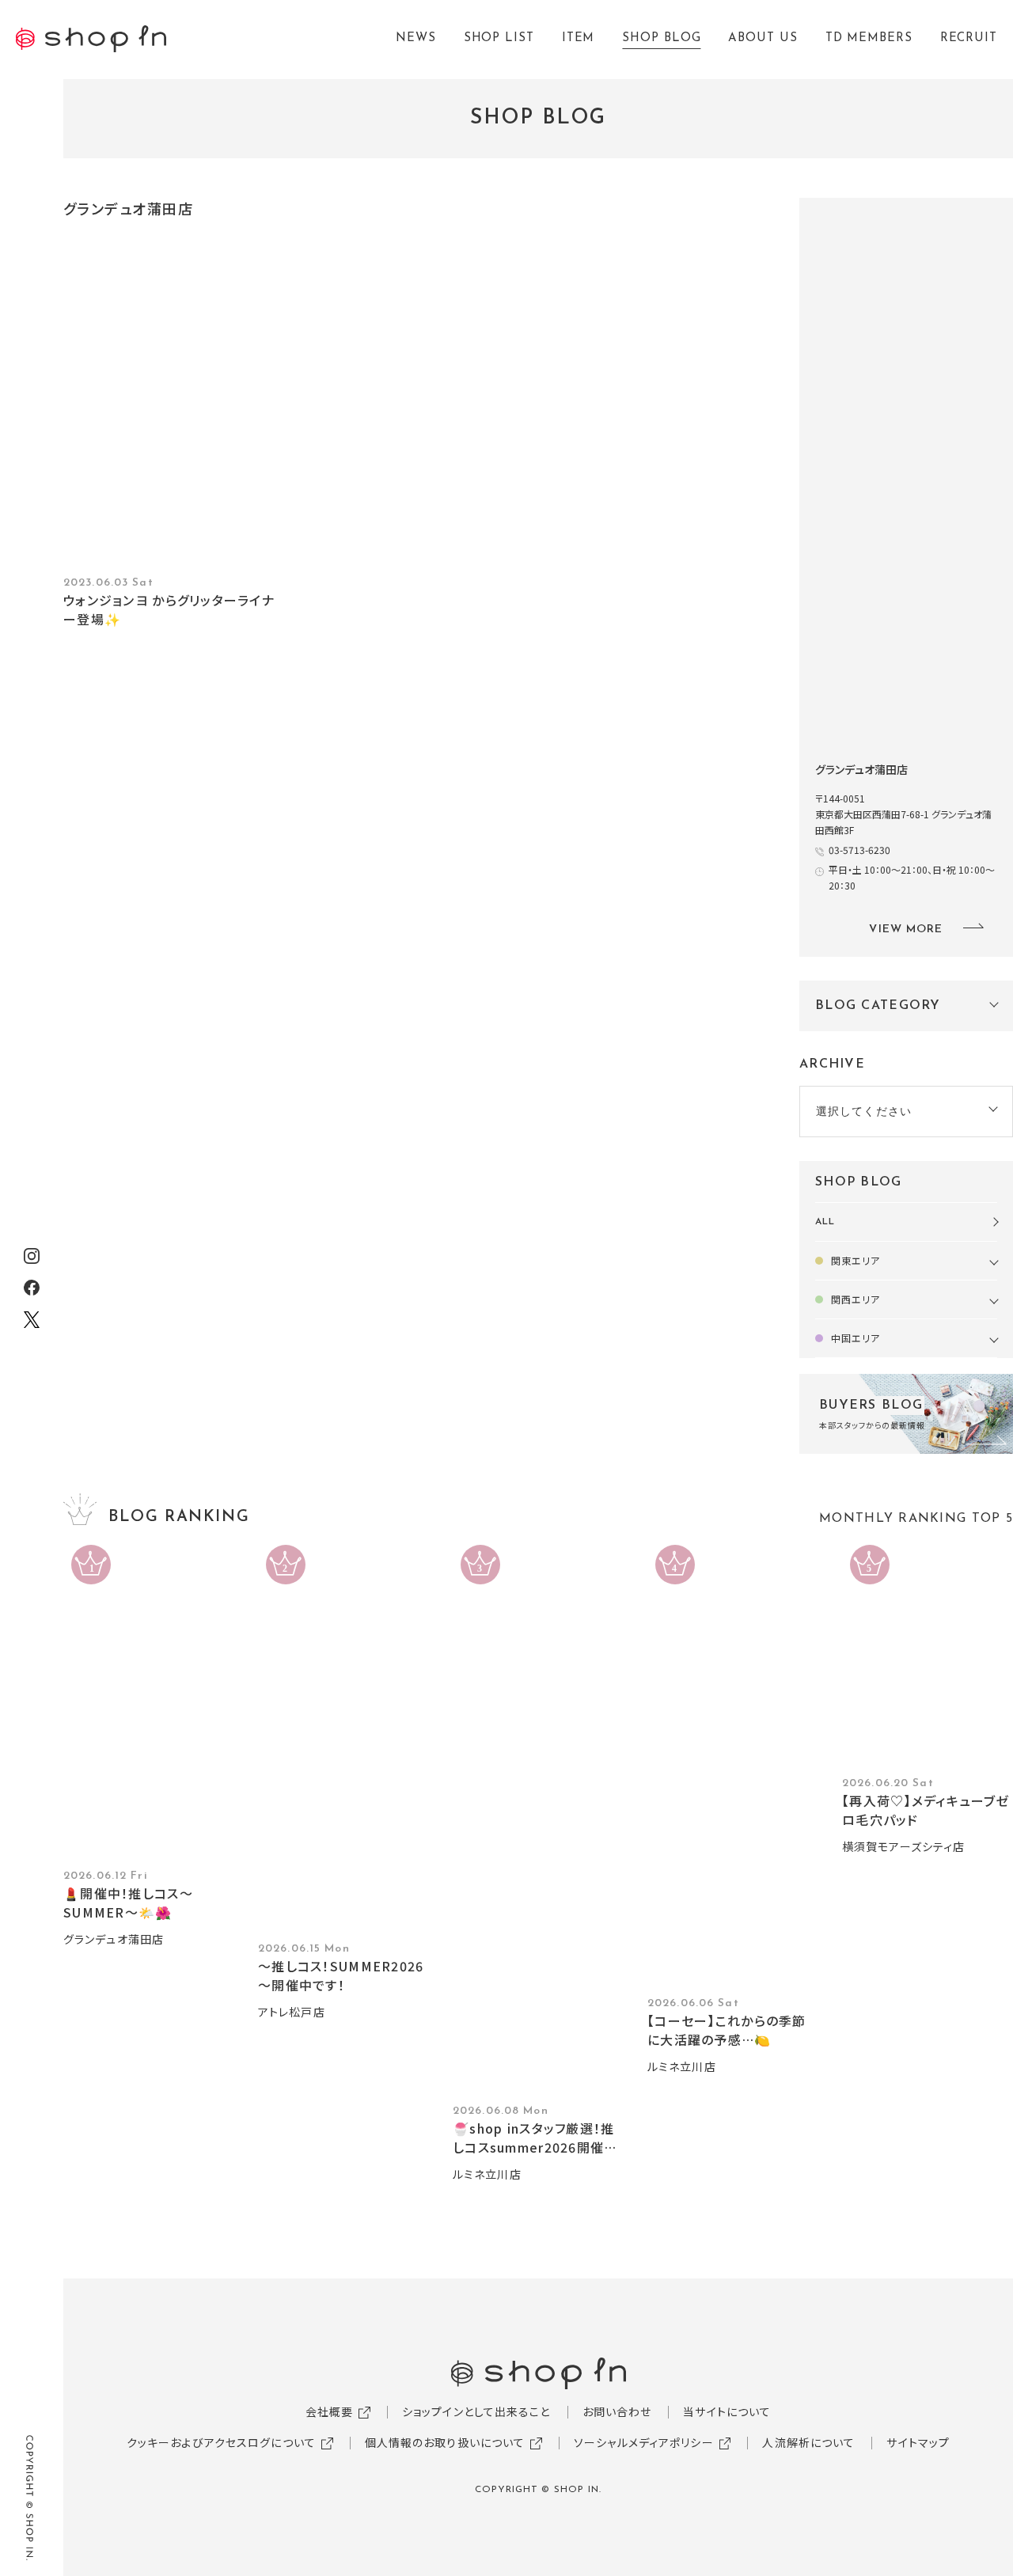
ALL (825, 1222)
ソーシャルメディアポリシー (644, 2442)
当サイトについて (727, 2411)
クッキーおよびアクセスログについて (221, 2442)
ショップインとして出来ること (476, 2411)
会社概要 (329, 2411)
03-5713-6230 (859, 850)
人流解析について (808, 2442)
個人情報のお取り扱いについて (445, 2442)
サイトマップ (918, 2442)
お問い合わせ (617, 2411)
